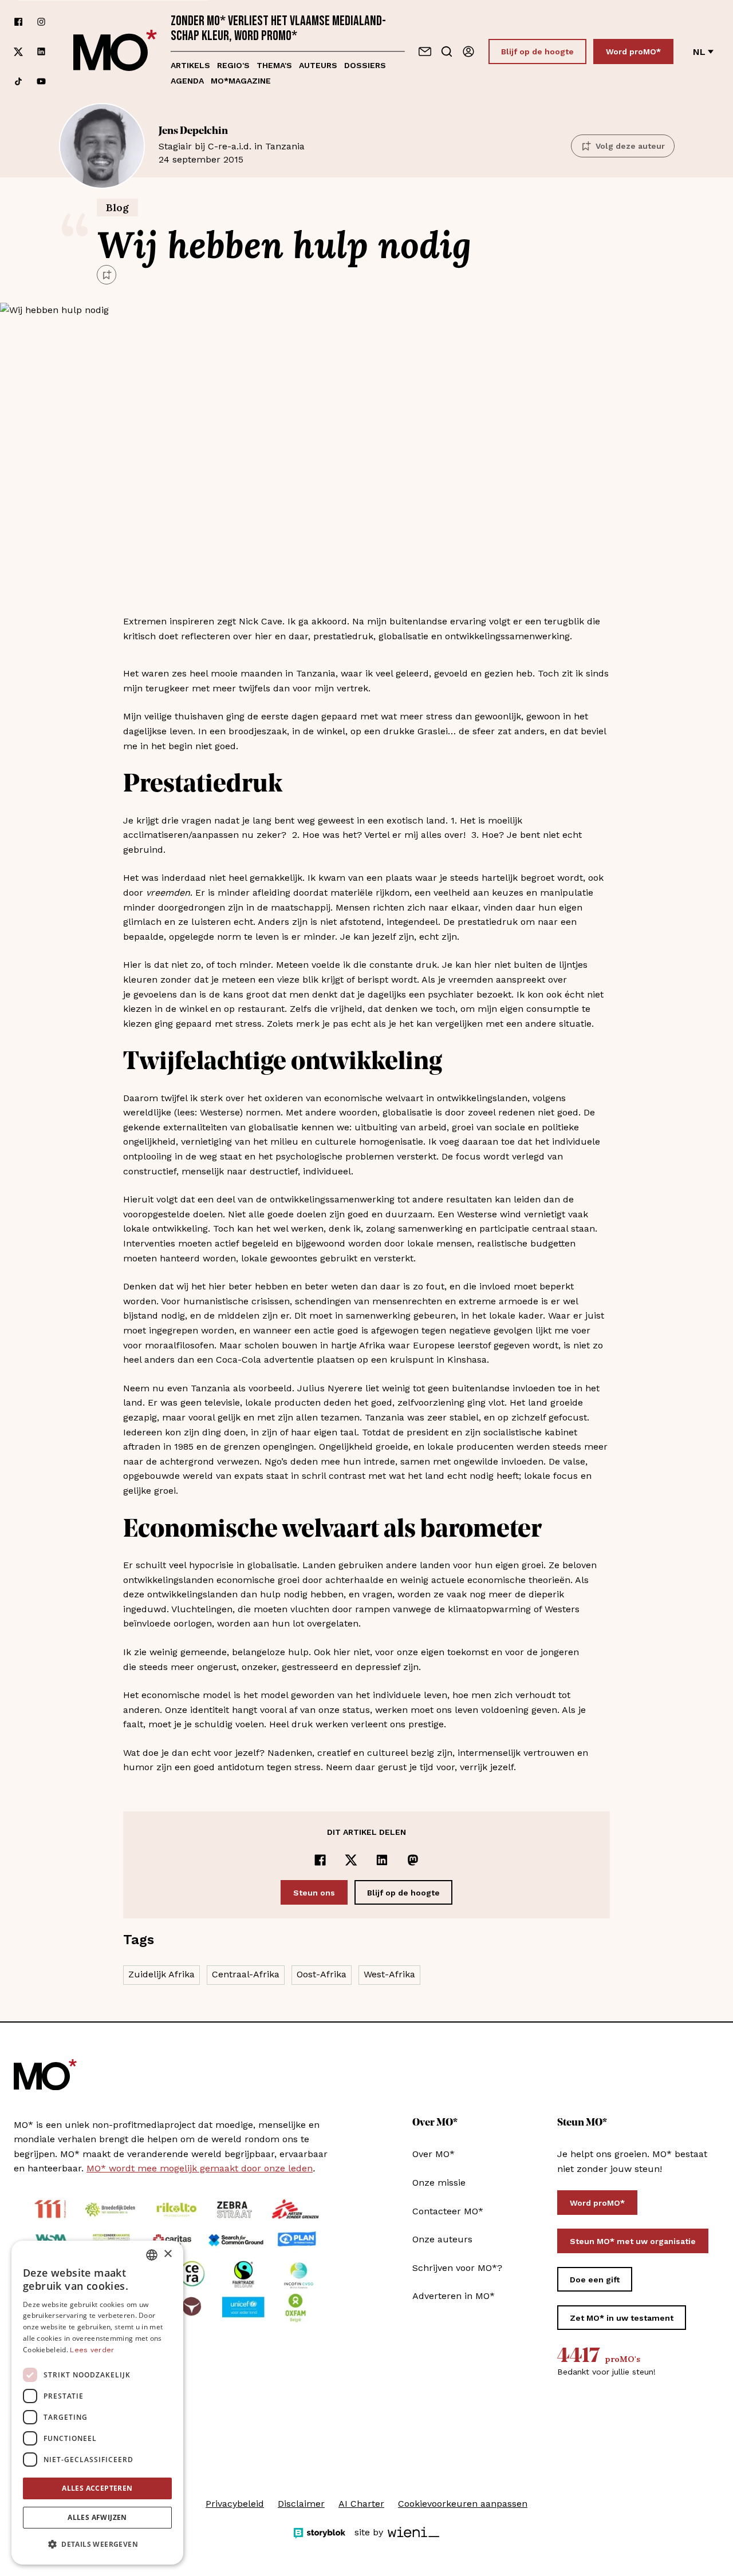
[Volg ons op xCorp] (18, 52)
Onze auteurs (442, 2239)
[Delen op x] (351, 1860)
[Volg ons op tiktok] (18, 81)
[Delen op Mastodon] (413, 1860)
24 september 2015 (232, 145)
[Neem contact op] (425, 52)
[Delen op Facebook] (320, 1860)
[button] (97, 2545)
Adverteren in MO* (454, 2296)
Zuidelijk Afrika (161, 1974)
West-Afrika (389, 1974)
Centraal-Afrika (246, 1974)
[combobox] (152, 2255)
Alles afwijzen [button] (97, 2517)
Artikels (190, 65)
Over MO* (434, 2154)
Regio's (233, 65)
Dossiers (365, 65)
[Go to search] (447, 52)
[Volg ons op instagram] (41, 22)
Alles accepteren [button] (97, 2488)
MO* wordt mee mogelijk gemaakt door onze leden (200, 2168)
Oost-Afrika (322, 1974)
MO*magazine (241, 81)
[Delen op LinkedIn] (382, 1860)
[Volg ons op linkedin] (41, 52)
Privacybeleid (235, 2504)
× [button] (168, 2254)
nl (699, 52)
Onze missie (439, 2183)
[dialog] (97, 2403)
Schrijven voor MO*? (457, 2268)
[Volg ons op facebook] (18, 22)
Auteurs (318, 65)
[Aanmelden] (468, 52)
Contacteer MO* (448, 2211)
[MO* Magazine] (115, 52)
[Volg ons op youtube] (41, 81)
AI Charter (361, 2504)
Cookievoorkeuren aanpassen (463, 2504)
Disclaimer (301, 2504)
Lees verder (92, 2350)
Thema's (274, 65)
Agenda (187, 81)
